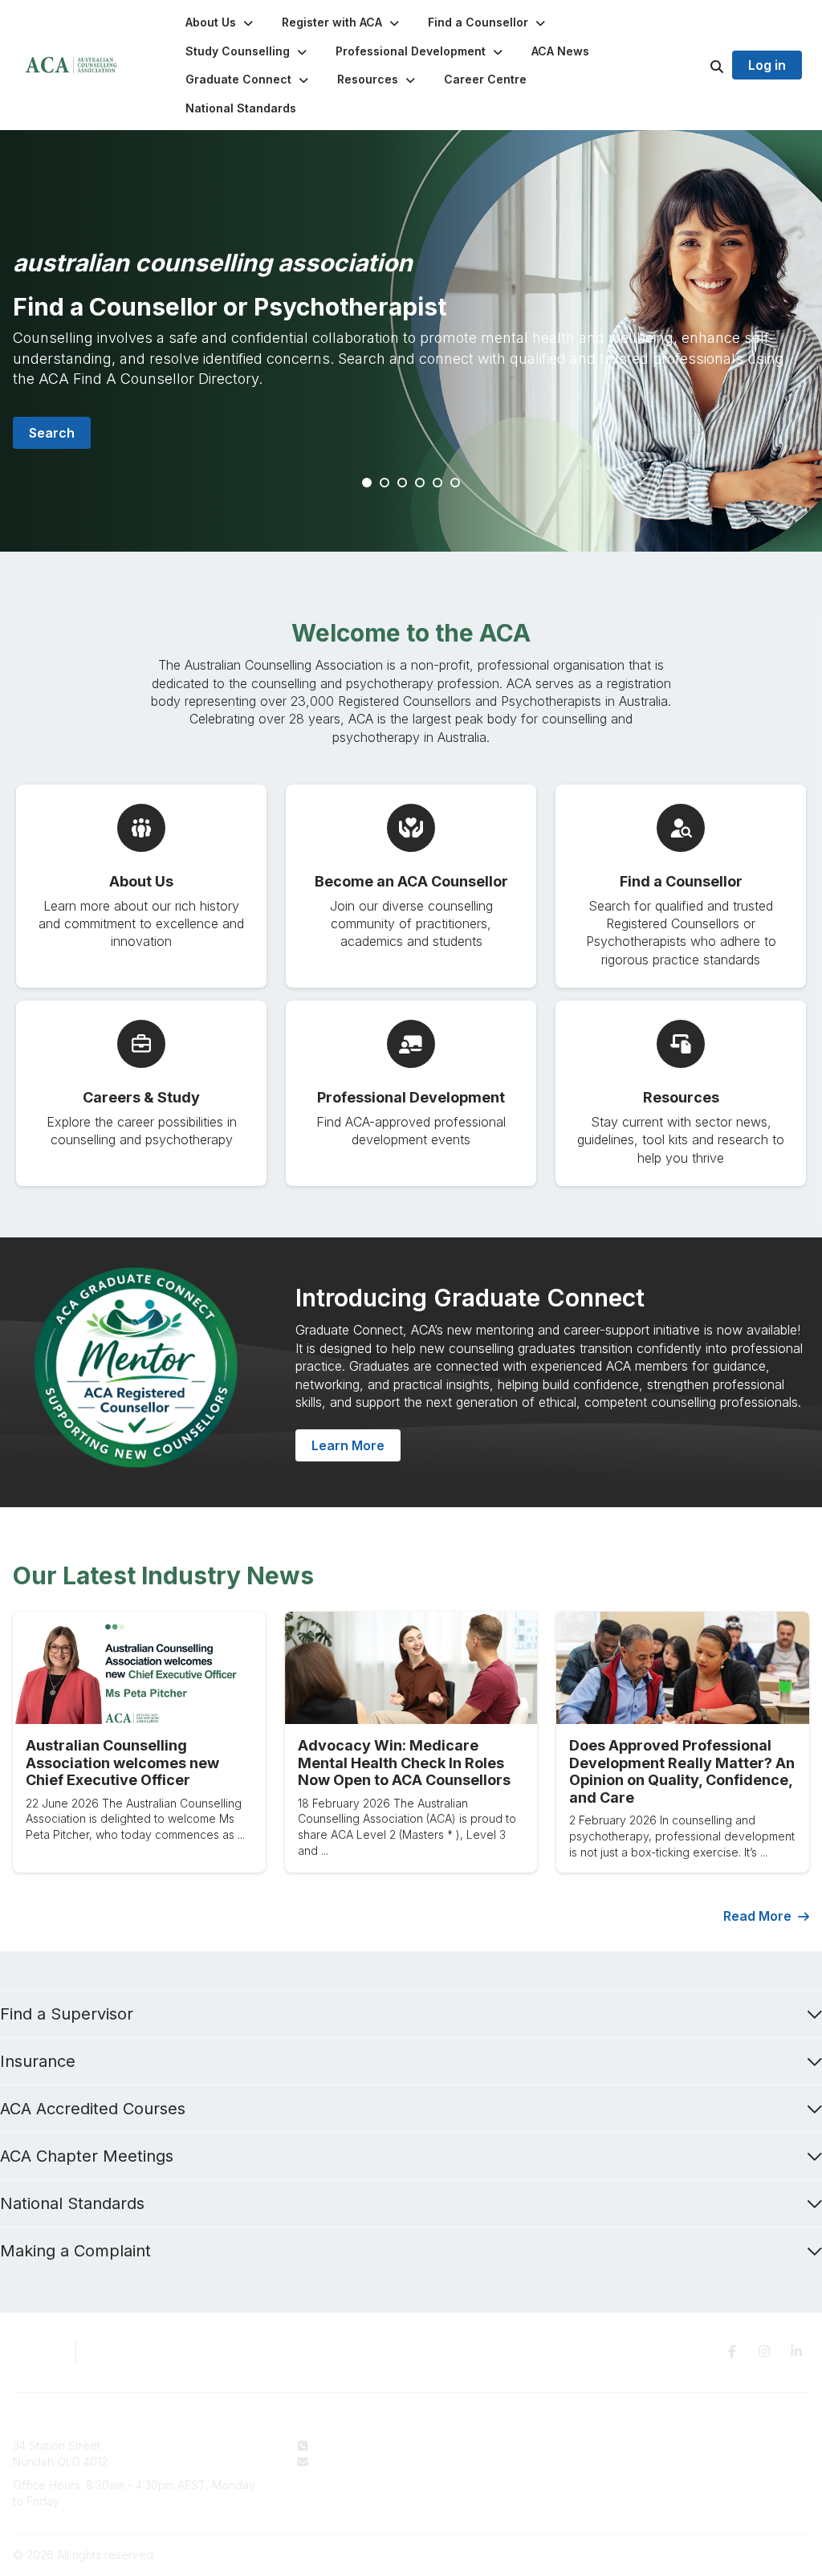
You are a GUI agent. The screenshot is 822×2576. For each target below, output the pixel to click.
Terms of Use (685, 2462)
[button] (221, 22)
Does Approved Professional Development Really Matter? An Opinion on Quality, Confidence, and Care (682, 1771)
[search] (697, 65)
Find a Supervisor (67, 2014)
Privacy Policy (687, 2446)
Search (52, 433)
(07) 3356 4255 (356, 2446)
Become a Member (525, 2477)
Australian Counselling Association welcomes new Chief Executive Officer (122, 1763)
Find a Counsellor (521, 2462)
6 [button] (456, 483)
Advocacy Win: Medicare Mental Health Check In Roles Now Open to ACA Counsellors (404, 1763)
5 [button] (438, 483)
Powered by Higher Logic (741, 2555)
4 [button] (421, 483)
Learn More (348, 1445)
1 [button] (368, 483)
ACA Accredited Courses (93, 2109)
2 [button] (385, 483)
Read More (757, 1916)
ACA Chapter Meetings (87, 2156)
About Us (498, 2446)
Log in (767, 65)
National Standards (72, 2203)
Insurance (38, 2061)
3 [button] (403, 483)
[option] (411, 341)
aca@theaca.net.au (367, 2462)
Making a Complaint (75, 2251)
